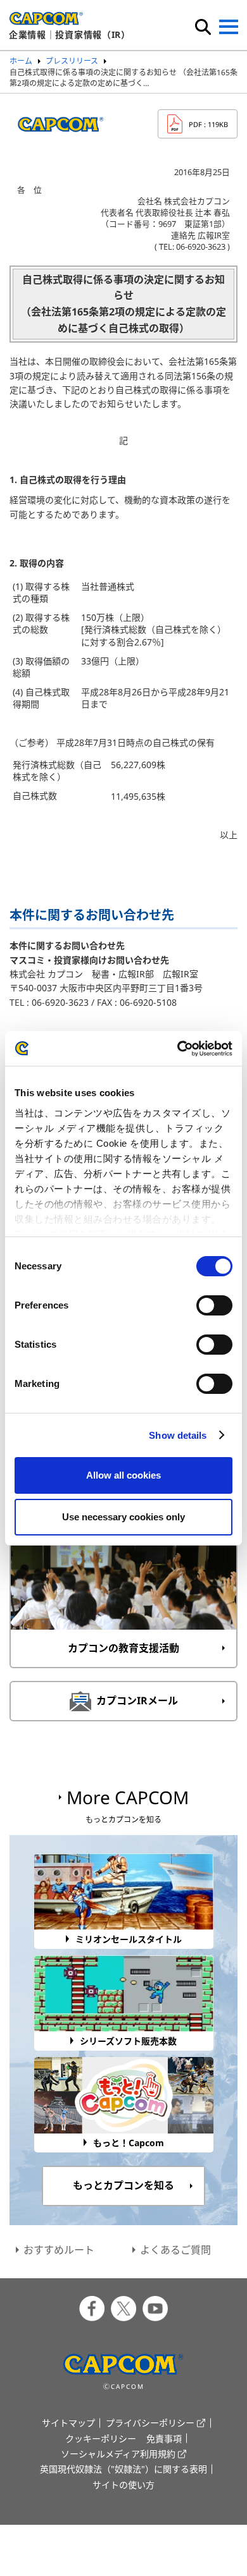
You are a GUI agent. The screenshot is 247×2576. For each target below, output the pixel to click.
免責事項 (164, 2439)
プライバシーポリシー (150, 2423)
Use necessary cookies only (123, 1517)
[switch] (214, 1305)
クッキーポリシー (101, 2439)
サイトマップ (68, 2423)
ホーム (21, 61)
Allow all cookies (123, 1475)
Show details (178, 1435)
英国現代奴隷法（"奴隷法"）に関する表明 (123, 2469)
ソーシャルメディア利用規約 (118, 2454)
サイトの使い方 (123, 2485)
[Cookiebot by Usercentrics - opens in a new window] (178, 1049)
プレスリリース (72, 61)
